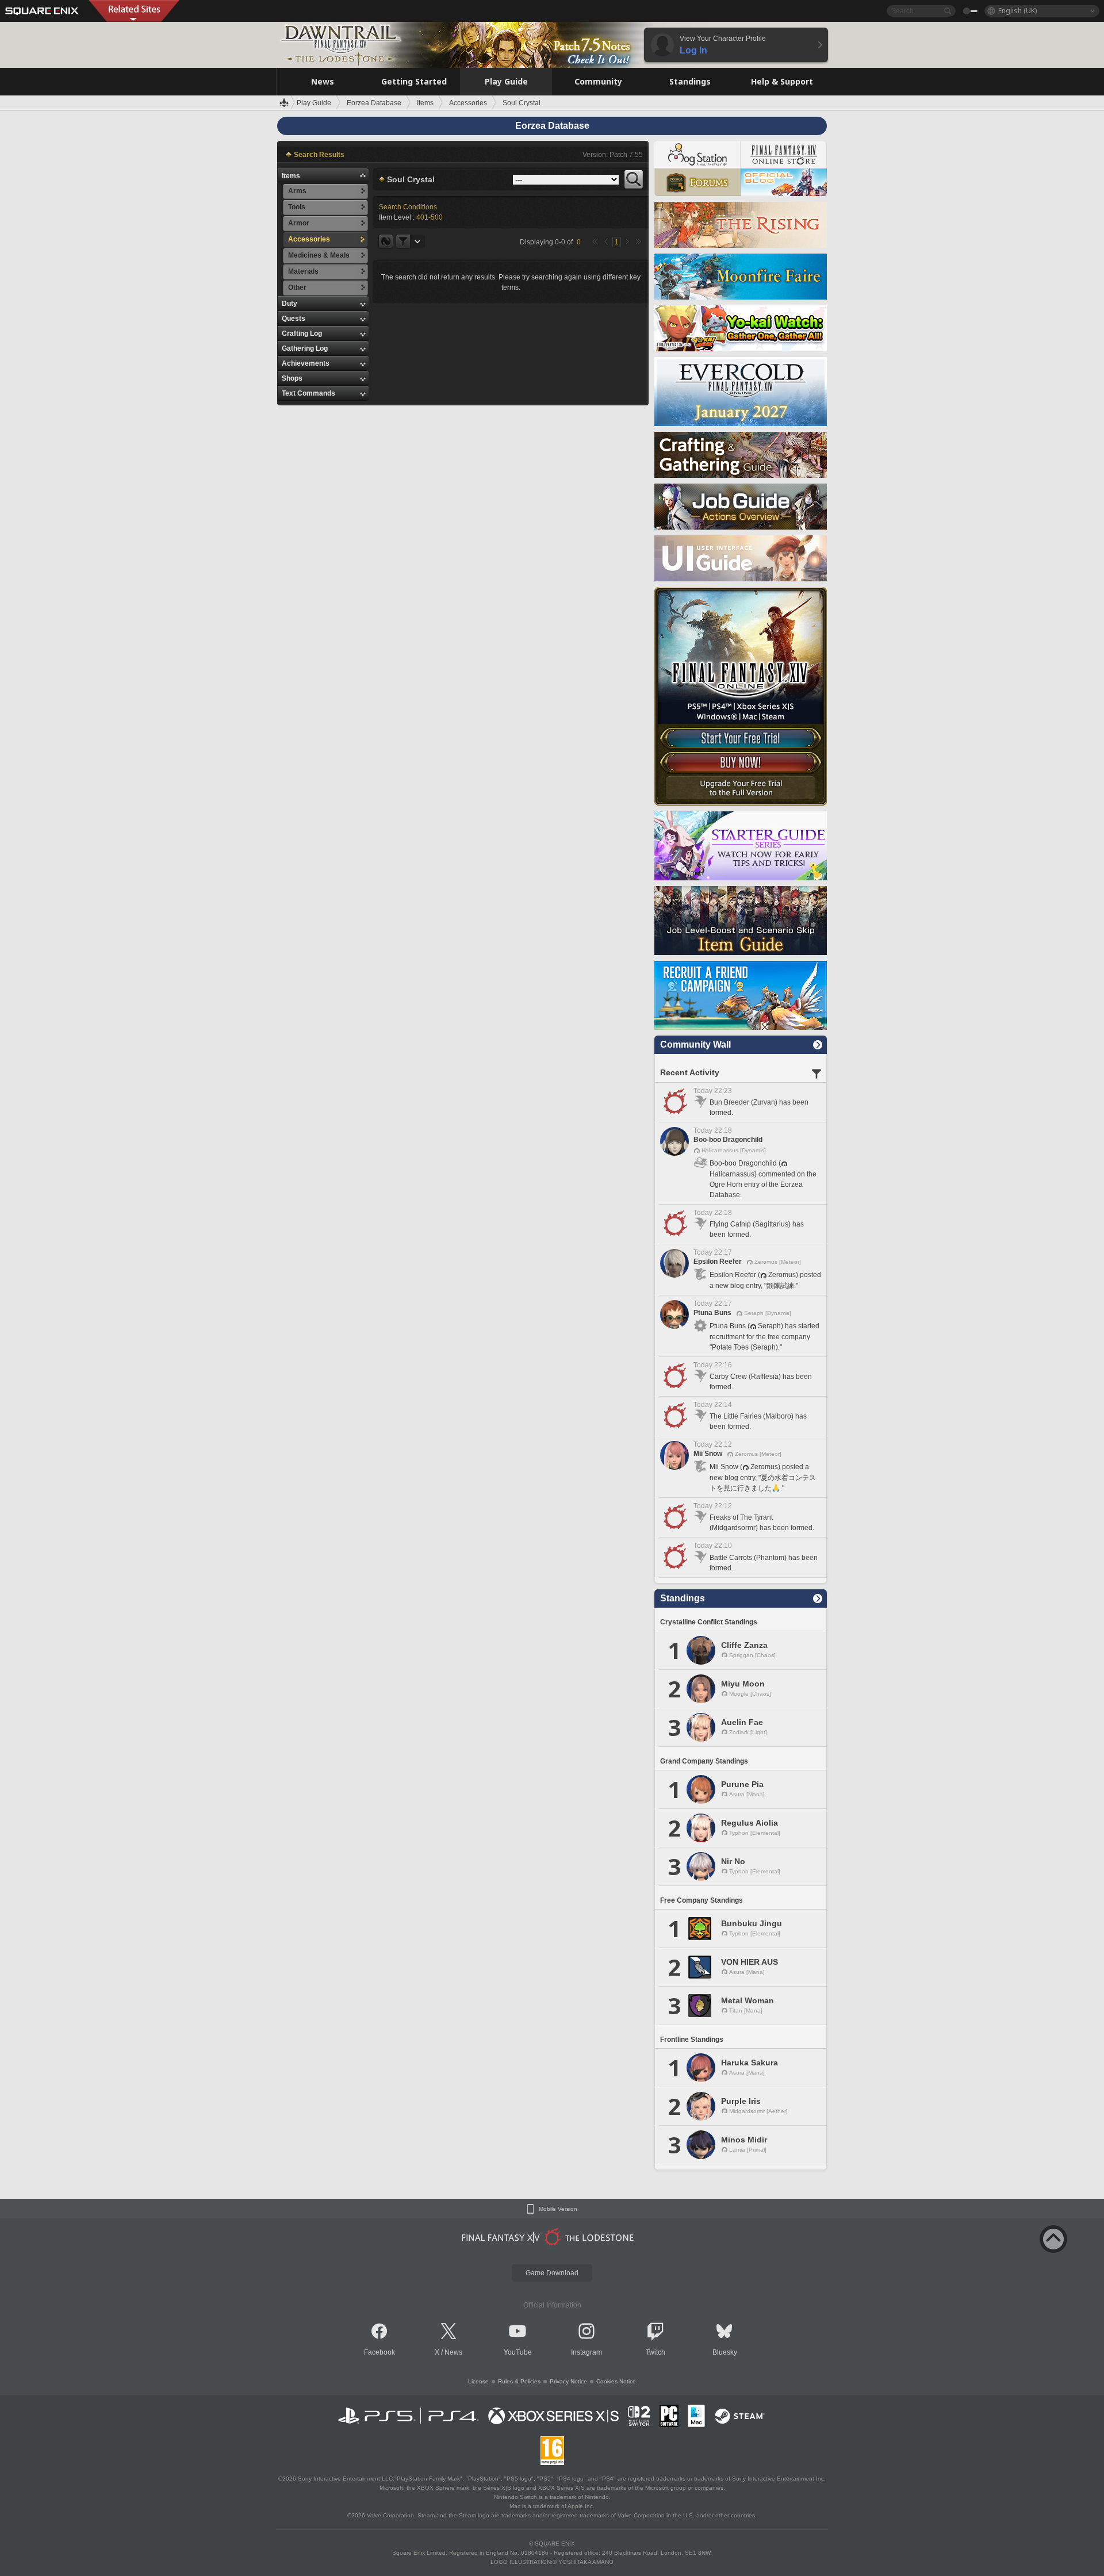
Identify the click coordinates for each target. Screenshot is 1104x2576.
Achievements (306, 363)
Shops (292, 378)
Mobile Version (558, 2209)
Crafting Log (302, 333)
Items (291, 176)
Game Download (552, 2273)
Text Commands (308, 393)
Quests (294, 319)
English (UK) (1017, 11)
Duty (290, 304)
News (453, 2352)
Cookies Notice (616, 2381)
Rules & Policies (519, 2381)
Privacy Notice (568, 2381)
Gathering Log (305, 348)
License (478, 2381)
